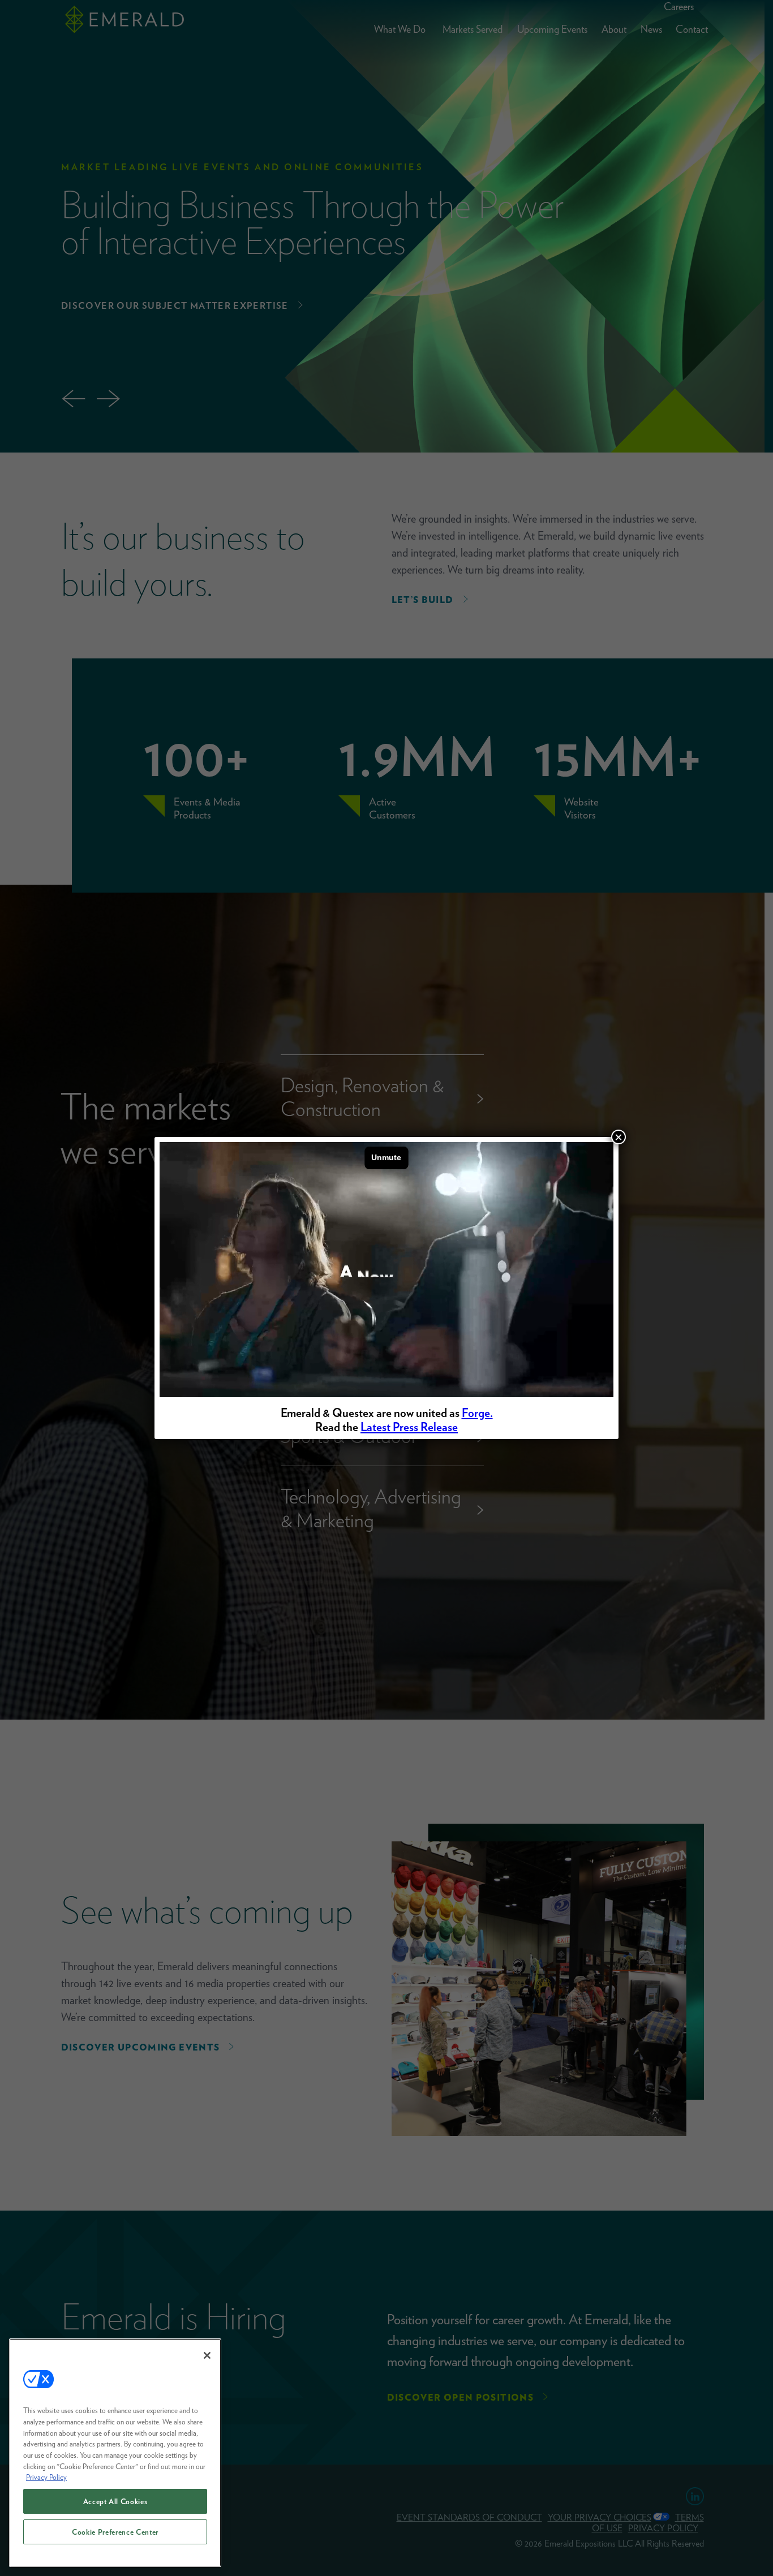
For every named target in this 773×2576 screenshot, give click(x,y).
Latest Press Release (409, 1427)
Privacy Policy (46, 2477)
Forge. (477, 1413)
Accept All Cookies (115, 2501)
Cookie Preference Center (115, 2532)
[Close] (207, 2355)
